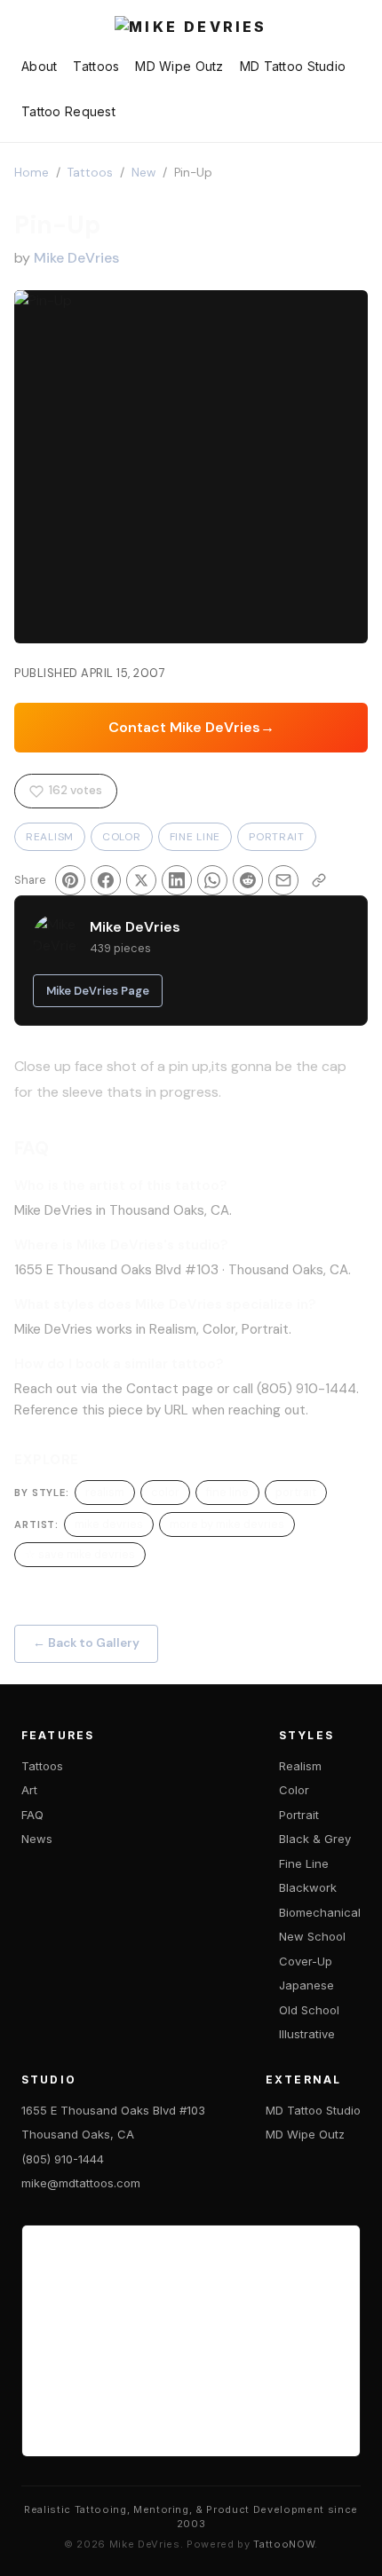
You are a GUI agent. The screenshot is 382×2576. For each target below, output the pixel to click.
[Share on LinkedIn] (177, 880)
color (165, 1492)
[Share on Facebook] (106, 880)
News (37, 1839)
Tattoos (96, 66)
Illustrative (307, 2034)
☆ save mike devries (80, 1554)
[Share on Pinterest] (70, 880)
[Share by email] (283, 880)
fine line (227, 1492)
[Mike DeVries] (191, 28)
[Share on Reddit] (248, 880)
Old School (309, 2010)
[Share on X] (141, 880)
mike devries (109, 1524)
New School (312, 1936)
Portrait (277, 837)
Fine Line (195, 837)
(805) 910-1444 (63, 2159)
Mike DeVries (76, 258)
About (39, 66)
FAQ (32, 1815)
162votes (76, 790)
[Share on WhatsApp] (212, 880)
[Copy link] (319, 880)
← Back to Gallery (86, 1643)
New (143, 173)
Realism (50, 837)
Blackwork (308, 1887)
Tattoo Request (68, 111)
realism (105, 1492)
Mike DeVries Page (98, 991)
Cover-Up (306, 1961)
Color (122, 837)
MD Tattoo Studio (293, 66)
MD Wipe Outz (179, 66)
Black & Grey (315, 1839)
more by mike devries (227, 1524)
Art (29, 1790)
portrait (296, 1492)
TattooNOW (284, 2544)
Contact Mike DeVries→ (191, 727)
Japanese (306, 1985)
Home (32, 173)
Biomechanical (320, 1912)
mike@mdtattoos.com (81, 2183)
